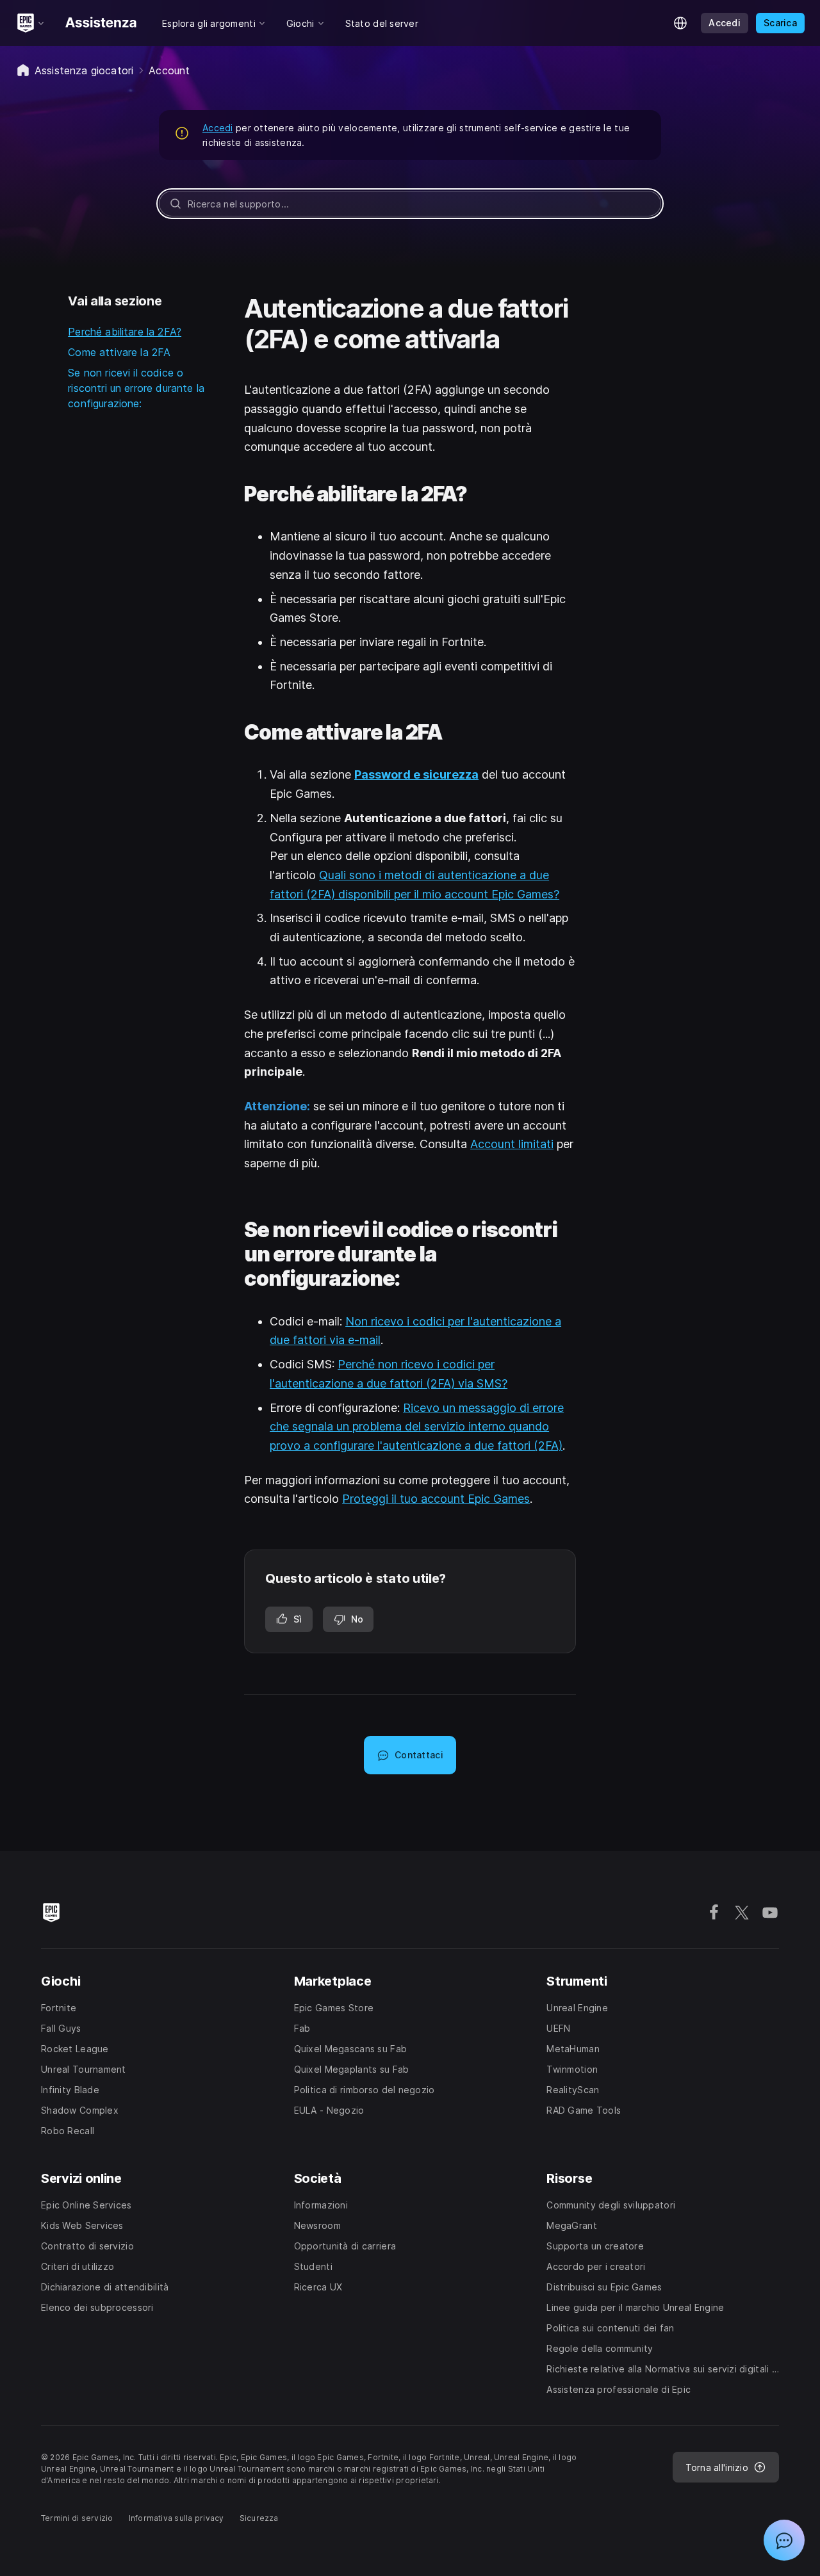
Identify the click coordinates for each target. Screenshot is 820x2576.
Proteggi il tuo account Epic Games (436, 1499)
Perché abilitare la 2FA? (125, 332)
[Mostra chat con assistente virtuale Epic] (784, 2540)
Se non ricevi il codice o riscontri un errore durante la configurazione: (136, 388)
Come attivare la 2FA (119, 352)
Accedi (218, 128)
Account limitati (512, 1144)
